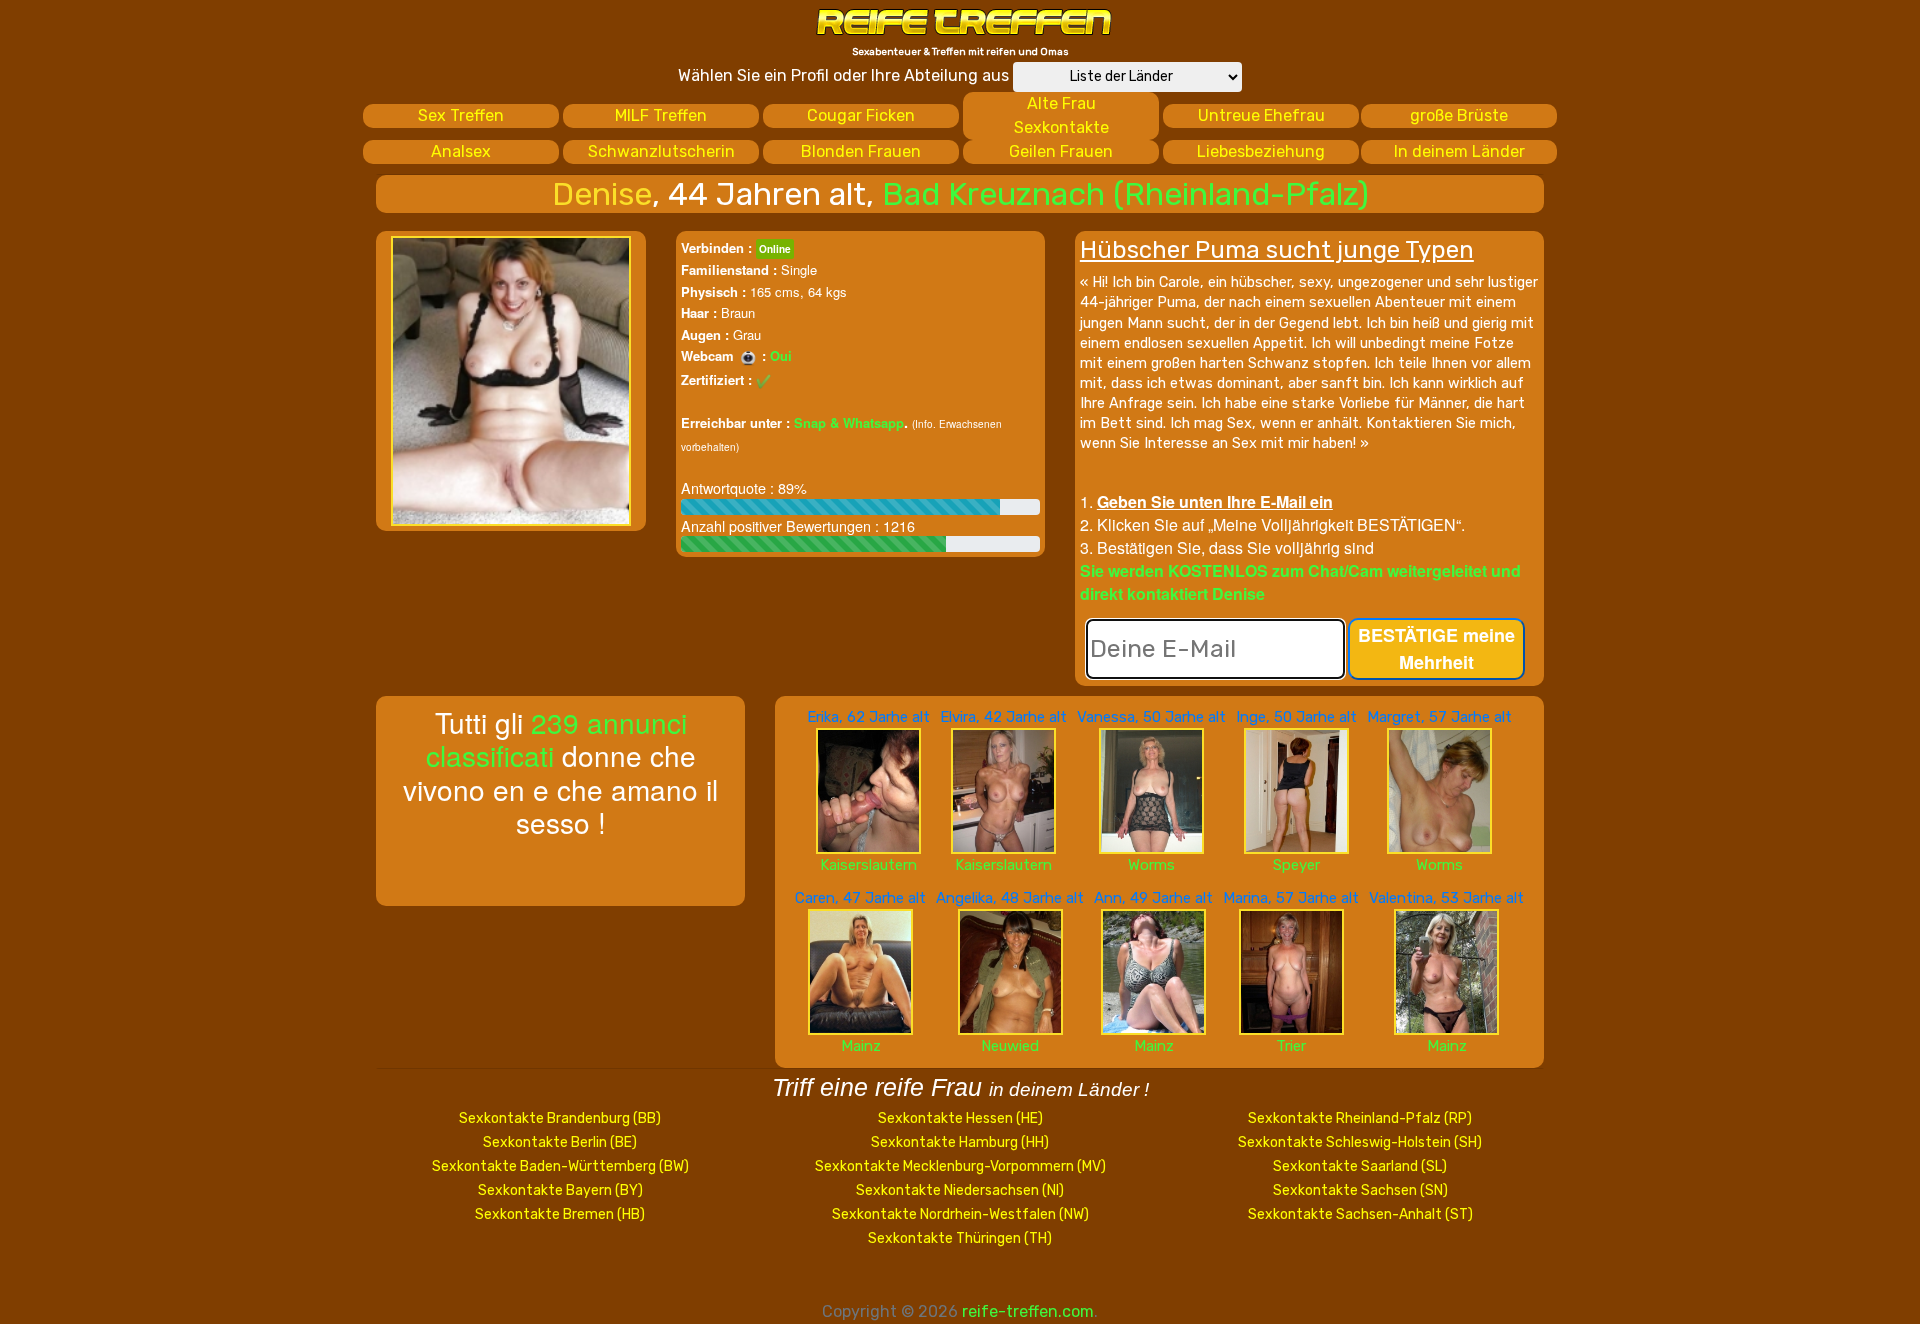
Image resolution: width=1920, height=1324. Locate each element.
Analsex (461, 151)
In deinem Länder (1459, 151)
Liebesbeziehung (1261, 151)
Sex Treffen (461, 115)
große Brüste (1459, 115)
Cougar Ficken (861, 115)
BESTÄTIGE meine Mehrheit (1436, 648)
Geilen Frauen (1061, 151)
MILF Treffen (661, 115)
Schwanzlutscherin (661, 151)
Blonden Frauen (861, 151)
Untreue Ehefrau (1261, 115)
